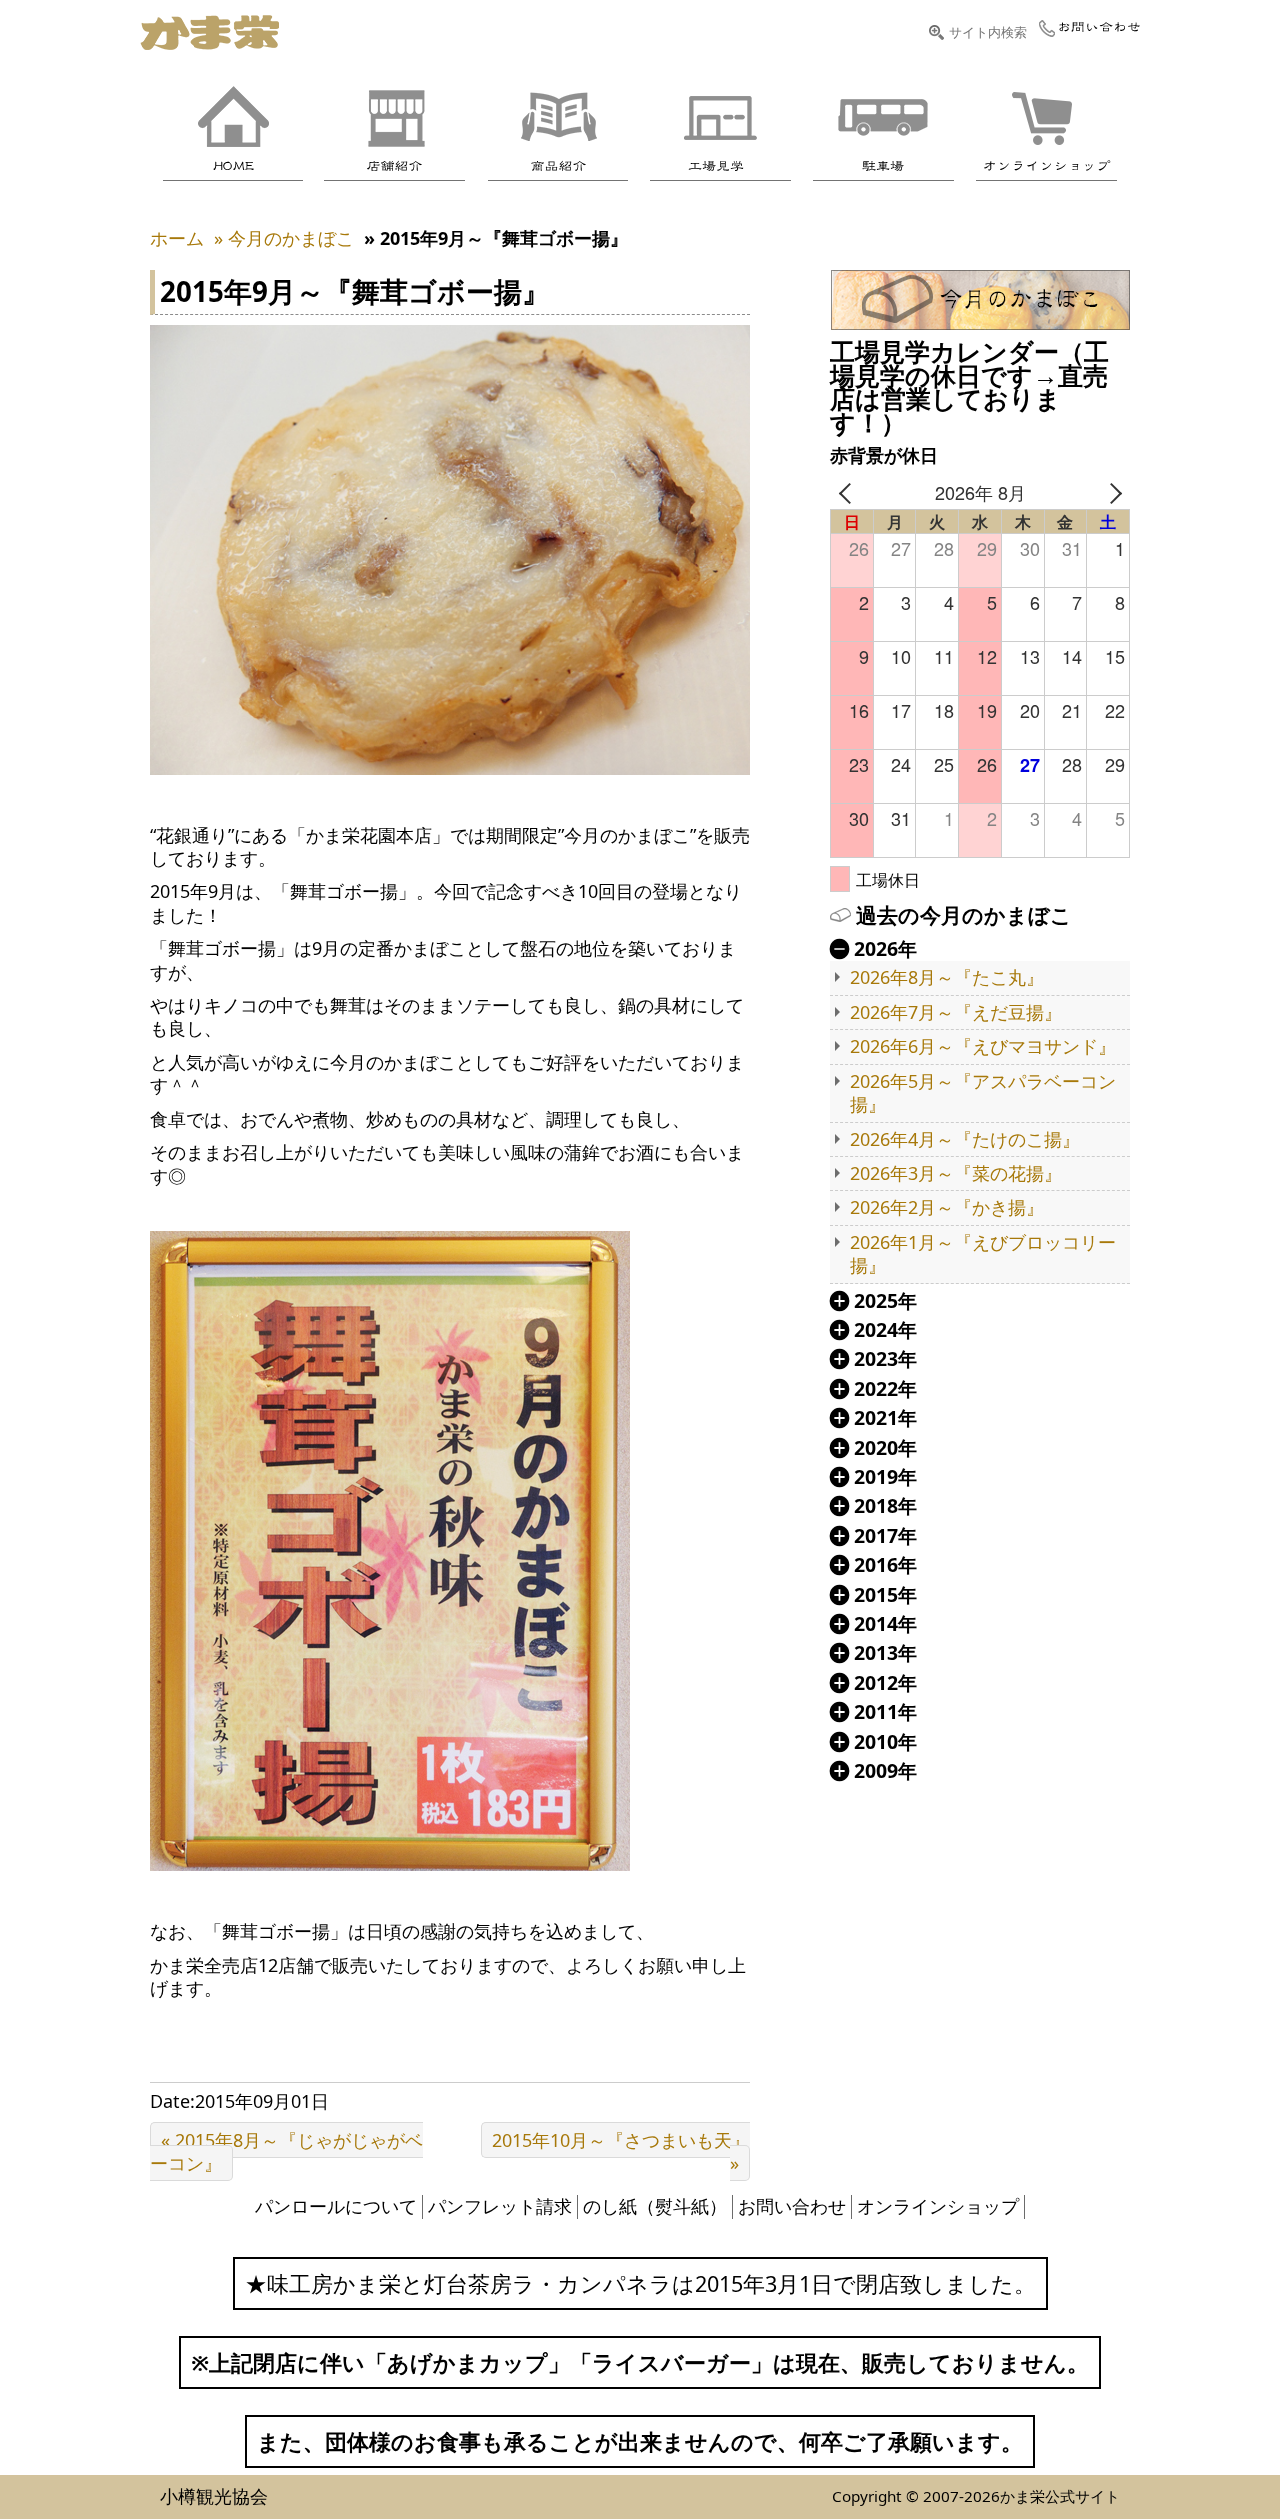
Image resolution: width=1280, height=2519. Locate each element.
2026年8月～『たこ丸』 (947, 977)
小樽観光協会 (214, 2496)
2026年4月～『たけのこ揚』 (965, 1139)
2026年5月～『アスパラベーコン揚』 (983, 1093)
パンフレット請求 (500, 2206)
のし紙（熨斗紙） (655, 2206)
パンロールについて (336, 2206)
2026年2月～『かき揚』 (947, 1207)
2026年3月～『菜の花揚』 (956, 1173)
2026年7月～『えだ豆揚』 (956, 1012)
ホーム (177, 238)
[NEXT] (1111, 492)
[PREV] (849, 492)
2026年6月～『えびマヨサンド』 (983, 1046)
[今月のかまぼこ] (980, 300)
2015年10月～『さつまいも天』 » (621, 2151)
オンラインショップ (938, 2206)
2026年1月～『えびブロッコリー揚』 (983, 1254)
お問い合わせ (792, 2206)
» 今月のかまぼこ (284, 238)
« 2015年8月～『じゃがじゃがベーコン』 (286, 2151)
